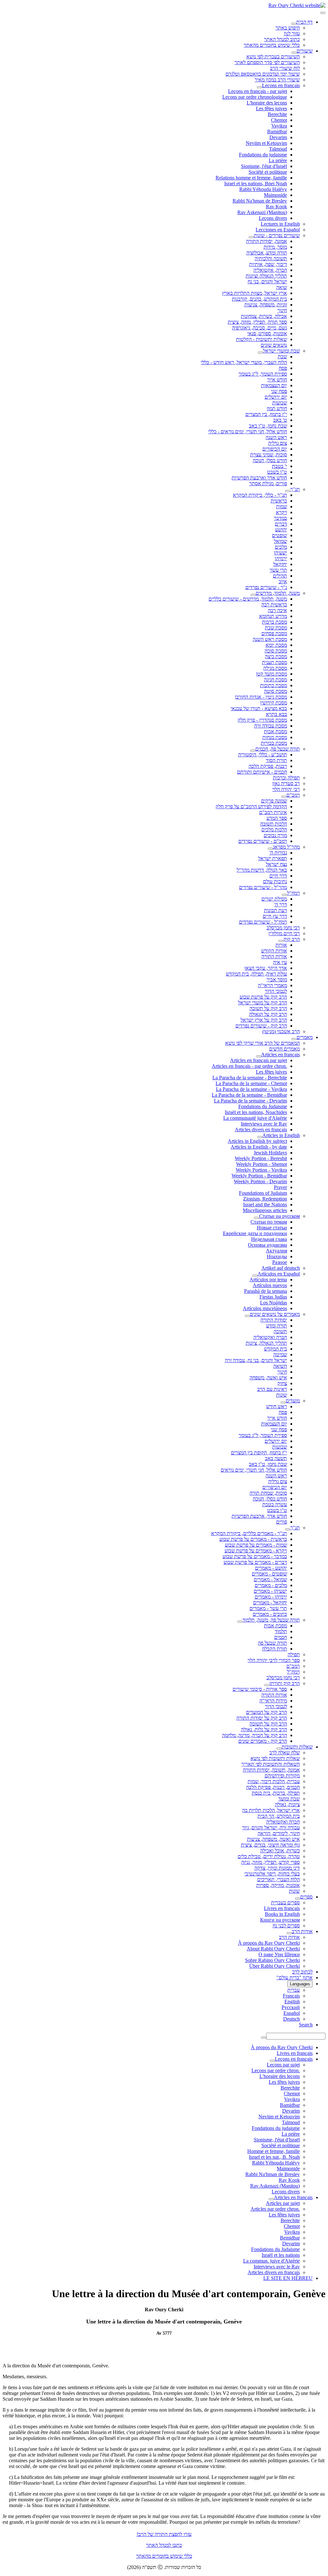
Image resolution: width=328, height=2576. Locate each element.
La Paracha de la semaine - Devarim (250, 1101)
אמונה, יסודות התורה (266, 241)
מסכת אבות (275, 731)
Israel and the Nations (265, 1205)
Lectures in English (280, 224)
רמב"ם (293, 795)
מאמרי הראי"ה (272, 985)
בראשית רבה (274, 605)
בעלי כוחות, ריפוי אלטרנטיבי (272, 1874)
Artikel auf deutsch (281, 1268)
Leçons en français (281, 85)
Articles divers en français (261, 1130)
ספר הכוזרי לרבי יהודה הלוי (274, 1660)
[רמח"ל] (284, 895)
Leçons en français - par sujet (258, 91)
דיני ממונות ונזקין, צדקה (277, 1868)
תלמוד (281, 1631)
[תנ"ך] (288, 491)
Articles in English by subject (257, 1141)
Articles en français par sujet (258, 1060)
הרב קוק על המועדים (266, 1712)
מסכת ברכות (275, 622)
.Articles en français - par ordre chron (249, 1066)
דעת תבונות (275, 910)
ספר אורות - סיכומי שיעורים (260, 1689)
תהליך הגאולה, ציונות (266, 1343)
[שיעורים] (294, 53)
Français (291, 1996)
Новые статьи (272, 1228)
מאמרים (305, 1037)
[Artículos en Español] (255, 1276)
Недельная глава (269, 1239)
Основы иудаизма (267, 1245)
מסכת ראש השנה (270, 639)
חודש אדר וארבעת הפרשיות (259, 478)
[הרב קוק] (281, 941)
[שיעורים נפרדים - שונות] (251, 237)
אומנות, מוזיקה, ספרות (278, 1885)
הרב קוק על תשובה (268, 1008)
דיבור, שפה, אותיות (268, 264)
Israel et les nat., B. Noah (274, 2157)
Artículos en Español (279, 1274)
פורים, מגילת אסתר (268, 483)
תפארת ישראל (273, 858)
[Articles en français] (258, 1056)
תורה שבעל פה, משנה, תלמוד (271, 1620)
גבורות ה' (278, 853)
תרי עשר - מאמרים (268, 1608)
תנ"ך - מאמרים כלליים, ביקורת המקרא (249, 1533)
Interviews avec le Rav (264, 1124)
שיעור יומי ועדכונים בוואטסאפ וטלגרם (263, 74)
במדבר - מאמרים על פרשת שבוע (255, 1556)
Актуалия (276, 1251)
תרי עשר (278, 570)
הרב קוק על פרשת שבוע (263, 997)
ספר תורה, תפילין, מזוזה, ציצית (257, 322)
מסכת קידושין (274, 703)
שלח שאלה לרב (285, 1753)
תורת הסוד (276, 760)
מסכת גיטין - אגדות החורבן (261, 697)
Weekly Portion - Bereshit (261, 1158)
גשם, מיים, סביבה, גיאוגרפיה (259, 328)
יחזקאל (280, 564)
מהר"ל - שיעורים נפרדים (263, 887)
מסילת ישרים (274, 899)
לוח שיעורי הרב (285, 68)
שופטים (279, 535)
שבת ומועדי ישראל (281, 351)
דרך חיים (278, 876)
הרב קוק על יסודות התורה (262, 1718)
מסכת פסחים (274, 633)
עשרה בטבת (275, 1504)
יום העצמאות (274, 385)
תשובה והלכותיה (271, 258)
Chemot (279, 120)
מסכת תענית (275, 662)
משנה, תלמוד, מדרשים (278, 593)
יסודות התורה (274, 1320)
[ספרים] (298, 1899)
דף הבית (304, 22)
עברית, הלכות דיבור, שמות (274, 1781)
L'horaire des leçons (267, 103)
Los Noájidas (274, 1303)
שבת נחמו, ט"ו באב (268, 426)
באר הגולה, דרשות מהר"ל (262, 870)
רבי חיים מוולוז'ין (284, 933)
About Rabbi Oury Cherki (273, 1949)
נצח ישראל (276, 864)
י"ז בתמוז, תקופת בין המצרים (259, 1453)
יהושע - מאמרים (271, 1568)
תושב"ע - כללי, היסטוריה (262, 755)
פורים (282, 1522)
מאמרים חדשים (284, 1049)
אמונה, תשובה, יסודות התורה (271, 1770)
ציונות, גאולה (287, 1804)
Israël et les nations (281, 2255)
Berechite (277, 114)
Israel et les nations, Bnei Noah (256, 183)
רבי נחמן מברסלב (283, 928)
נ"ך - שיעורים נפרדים (266, 587)
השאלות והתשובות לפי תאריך (271, 1764)
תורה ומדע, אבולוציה (267, 253)
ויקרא (281, 512)
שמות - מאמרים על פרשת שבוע (256, 1545)
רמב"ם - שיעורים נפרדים (263, 841)
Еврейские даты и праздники (255, 1233)
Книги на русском (280, 1920)
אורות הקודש (274, 951)
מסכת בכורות (274, 743)
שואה (282, 287)
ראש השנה (276, 437)
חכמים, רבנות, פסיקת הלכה (273, 1787)
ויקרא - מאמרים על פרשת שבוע (256, 1551)
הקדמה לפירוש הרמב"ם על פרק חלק (251, 806)
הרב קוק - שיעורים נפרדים (261, 1026)
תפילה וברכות (286, 778)
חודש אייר (277, 380)
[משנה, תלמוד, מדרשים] (253, 595)
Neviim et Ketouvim (266, 143)
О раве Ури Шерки (279, 1954)
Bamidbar (277, 132)
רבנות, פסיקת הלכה (268, 766)
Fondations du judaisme (263, 155)
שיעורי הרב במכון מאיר (277, 80)
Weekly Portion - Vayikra (261, 1170)
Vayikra (279, 126)
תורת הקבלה (275, 1649)
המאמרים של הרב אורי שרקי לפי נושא (262, 1043)
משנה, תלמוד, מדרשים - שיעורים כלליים (248, 599)
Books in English (282, 1914)
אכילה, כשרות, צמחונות (264, 316)
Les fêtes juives (271, 108)
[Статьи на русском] (257, 1218)
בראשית (279, 501)
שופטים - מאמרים (269, 1574)
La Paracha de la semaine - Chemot (251, 1083)
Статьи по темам (269, 1222)
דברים (281, 524)
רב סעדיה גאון (286, 783)
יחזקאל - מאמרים (270, 1603)
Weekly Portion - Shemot (262, 1164)
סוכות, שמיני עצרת (269, 455)
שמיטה (280, 1354)
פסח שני (279, 391)
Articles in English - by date (259, 1147)
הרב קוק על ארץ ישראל (264, 1020)
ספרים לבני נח (286, 1926)
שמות (282, 507)
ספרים (306, 1897)
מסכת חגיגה (275, 680)
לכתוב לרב (302, 1972)
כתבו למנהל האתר (164, 2545)
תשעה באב (276, 1458)
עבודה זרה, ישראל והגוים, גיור (271, 1828)
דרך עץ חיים (275, 916)
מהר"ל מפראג (286, 847)
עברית (294, 1990)
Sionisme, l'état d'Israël (264, 166)
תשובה (280, 1331)
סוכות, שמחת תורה (268, 1493)
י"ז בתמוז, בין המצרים (266, 414)
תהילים (280, 576)
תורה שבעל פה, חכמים (278, 749)
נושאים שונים (274, 345)
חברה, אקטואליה (270, 270)
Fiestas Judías (273, 1297)
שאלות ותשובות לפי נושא (275, 1758)
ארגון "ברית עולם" (295, 1978)
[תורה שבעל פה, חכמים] (253, 751)
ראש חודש (277, 1406)
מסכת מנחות (275, 737)
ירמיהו (281, 558)
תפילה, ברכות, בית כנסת (276, 1793)
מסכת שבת (276, 628)
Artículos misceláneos (265, 1308)
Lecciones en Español (278, 230)
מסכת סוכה (276, 651)
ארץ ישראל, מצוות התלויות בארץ (254, 293)
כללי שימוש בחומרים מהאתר (272, 45)
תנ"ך (295, 489)
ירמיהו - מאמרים (271, 1597)
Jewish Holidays (270, 1153)
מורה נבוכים (275, 835)
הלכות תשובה (274, 824)
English (292, 2002)
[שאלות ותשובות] (279, 1749)
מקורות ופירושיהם (282, 1776)
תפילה (294, 1654)
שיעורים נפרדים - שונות (277, 235)
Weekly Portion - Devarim (260, 1181)
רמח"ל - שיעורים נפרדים (263, 922)
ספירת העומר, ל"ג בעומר (263, 374)
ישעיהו (280, 553)
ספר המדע (277, 818)
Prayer (280, 1187)
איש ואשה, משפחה (268, 1378)
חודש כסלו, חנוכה (270, 460)
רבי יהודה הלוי (286, 789)
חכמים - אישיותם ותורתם (262, 772)
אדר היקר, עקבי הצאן (266, 968)
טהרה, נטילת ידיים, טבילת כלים (269, 1856)
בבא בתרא (276, 714)
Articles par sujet (283, 2203)
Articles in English (281, 1135)
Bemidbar (290, 2238)
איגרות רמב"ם (273, 812)
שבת (282, 357)
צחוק (282, 1383)
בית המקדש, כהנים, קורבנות (259, 299)
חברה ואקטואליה (270, 1337)
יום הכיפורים (275, 449)
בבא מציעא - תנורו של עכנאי (259, 708)
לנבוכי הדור (276, 991)
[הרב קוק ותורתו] (267, 1685)
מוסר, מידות (275, 247)
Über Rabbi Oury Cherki (275, 1966)
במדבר (280, 518)
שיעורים (305, 51)
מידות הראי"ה (273, 1701)
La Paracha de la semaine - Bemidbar (249, 1095)
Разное (280, 1262)
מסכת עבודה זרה (271, 726)
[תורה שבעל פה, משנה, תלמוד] (240, 1622)
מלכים (281, 547)
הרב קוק (292, 939)
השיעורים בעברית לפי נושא (273, 57)
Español (292, 2013)
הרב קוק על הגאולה (268, 1014)
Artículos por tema (268, 1280)
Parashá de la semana (266, 1291)
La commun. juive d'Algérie (271, 2261)
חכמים (281, 1637)
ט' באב (280, 420)
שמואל (280, 541)
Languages (300, 1984)
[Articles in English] (260, 1137)
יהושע (281, 530)
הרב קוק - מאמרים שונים (263, 1741)
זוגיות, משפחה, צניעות (266, 305)
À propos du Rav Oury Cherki (269, 1943)
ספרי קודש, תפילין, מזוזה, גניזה (271, 1862)
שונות (282, 1395)
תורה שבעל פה (272, 1643)
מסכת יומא (276, 645)
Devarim (278, 137)
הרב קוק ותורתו (285, 1683)
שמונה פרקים (274, 801)
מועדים (293, 1401)
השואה (280, 1366)
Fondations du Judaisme (263, 1106)
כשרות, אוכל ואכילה (280, 1851)
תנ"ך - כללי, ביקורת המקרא (260, 495)
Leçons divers (273, 218)
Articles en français (280, 1055)
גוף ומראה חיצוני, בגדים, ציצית (270, 1845)
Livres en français (282, 1908)
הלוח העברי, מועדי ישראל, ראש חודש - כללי (244, 362)
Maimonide (275, 195)
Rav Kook (276, 207)
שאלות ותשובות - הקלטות (262, 339)
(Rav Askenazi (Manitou (262, 212)
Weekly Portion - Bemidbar (259, 1176)
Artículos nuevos (270, 1285)
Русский (291, 2007)
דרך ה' (281, 905)
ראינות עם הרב (272, 1389)
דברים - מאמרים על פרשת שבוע (255, 1562)
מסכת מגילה (275, 668)
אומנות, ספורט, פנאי (267, 333)
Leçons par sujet (283, 2065)
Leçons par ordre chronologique (255, 97)
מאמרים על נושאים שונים (275, 1314)
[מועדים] (283, 1402)
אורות (281, 945)
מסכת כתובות (274, 685)
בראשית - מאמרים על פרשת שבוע (253, 1539)
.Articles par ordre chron (275, 2209)
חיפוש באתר (288, 28)
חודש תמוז (277, 408)
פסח (283, 368)
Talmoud (278, 149)
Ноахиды (277, 1256)
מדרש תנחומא (273, 616)
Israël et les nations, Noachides (256, 1112)
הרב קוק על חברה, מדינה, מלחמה (254, 1735)
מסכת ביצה (276, 656)
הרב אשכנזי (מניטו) (281, 1031)
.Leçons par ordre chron (276, 2070)
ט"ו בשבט (277, 472)
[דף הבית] (294, 24)
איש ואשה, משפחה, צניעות (273, 1839)
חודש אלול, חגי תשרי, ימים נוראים (254, 1470)
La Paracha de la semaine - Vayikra (251, 1089)
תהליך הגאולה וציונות (266, 276)
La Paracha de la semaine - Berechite (250, 1078)
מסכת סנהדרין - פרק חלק (262, 720)
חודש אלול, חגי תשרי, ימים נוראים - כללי (248, 432)
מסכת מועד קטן (271, 674)
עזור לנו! (292, 33)
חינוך (282, 310)
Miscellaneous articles (265, 1210)
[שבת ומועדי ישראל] (260, 353)
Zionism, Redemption (265, 1199)
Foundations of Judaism (263, 1193)
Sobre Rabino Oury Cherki (272, 1960)
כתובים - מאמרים (270, 1614)
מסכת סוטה (275, 691)
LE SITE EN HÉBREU (288, 2278)
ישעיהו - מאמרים (270, 1591)
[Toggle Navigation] (323, 13)
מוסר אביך (277, 980)
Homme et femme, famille (274, 2151)
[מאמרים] (294, 1039)
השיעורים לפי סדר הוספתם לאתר (267, 62)
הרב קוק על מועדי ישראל (262, 1003)
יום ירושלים (276, 397)
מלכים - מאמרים (271, 1585)
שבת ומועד (289, 1799)
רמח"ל (293, 893)
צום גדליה (278, 443)
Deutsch (291, 2019)
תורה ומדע (277, 1326)
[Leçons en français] (259, 87)
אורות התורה (274, 956)
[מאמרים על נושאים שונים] (247, 1316)
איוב (283, 582)
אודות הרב (302, 1931)
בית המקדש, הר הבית (279, 1816)
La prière (278, 160)
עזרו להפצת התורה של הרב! (164, 2534)
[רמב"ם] (284, 797)
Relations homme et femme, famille (251, 178)
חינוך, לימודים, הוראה (279, 1833)
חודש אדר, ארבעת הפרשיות (259, 1516)
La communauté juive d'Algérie (255, 1118)
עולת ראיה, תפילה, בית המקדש (256, 974)
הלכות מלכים (274, 830)
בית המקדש (275, 1349)
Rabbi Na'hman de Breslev (260, 201)
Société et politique (268, 172)
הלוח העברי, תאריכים (279, 1879)
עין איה (280, 962)
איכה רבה (277, 610)
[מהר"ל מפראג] (270, 849)
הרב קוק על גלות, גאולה (264, 1729)
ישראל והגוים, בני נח (267, 282)
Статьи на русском (279, 1216)
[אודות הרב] (289, 1933)
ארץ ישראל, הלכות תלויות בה (271, 1810)
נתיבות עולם (275, 881)
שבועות (280, 403)
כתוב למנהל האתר (282, 39)
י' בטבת (279, 466)
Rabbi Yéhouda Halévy (263, 189)
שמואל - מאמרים (270, 1579)
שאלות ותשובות (297, 1747)
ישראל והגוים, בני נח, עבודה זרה (256, 1360)
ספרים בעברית (285, 1903)
